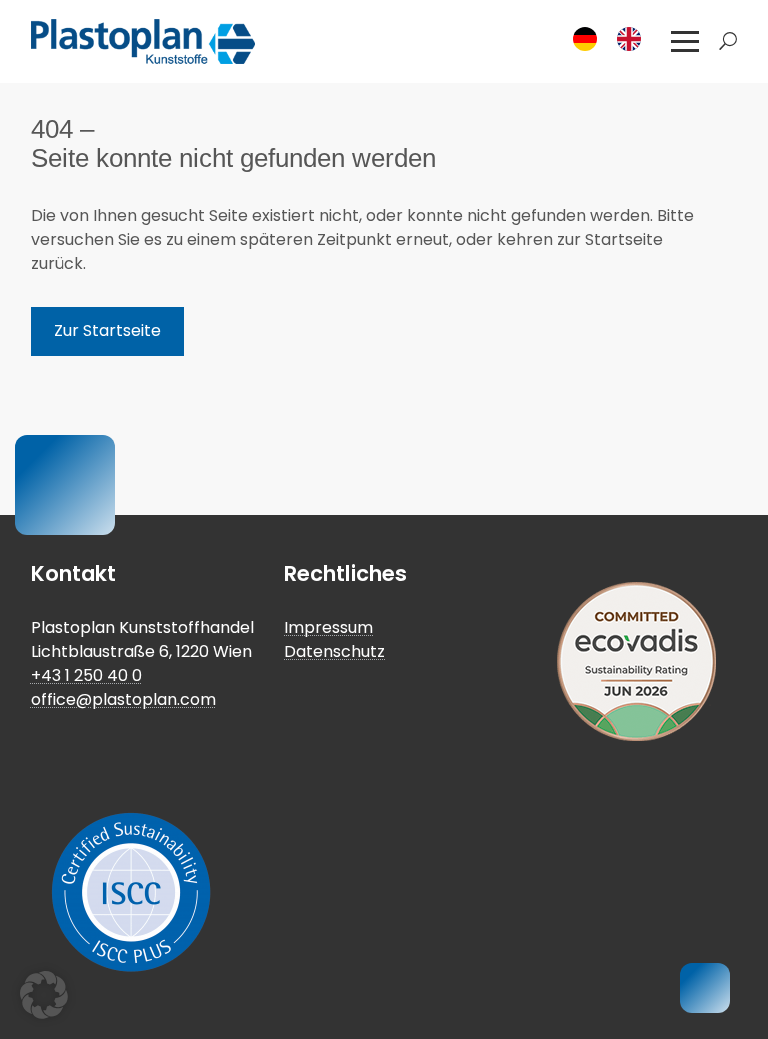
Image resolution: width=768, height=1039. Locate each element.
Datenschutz (334, 651)
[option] (634, 39)
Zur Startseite (107, 330)
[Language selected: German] (613, 39)
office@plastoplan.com (123, 699)
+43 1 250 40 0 (86, 675)
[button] (685, 42)
